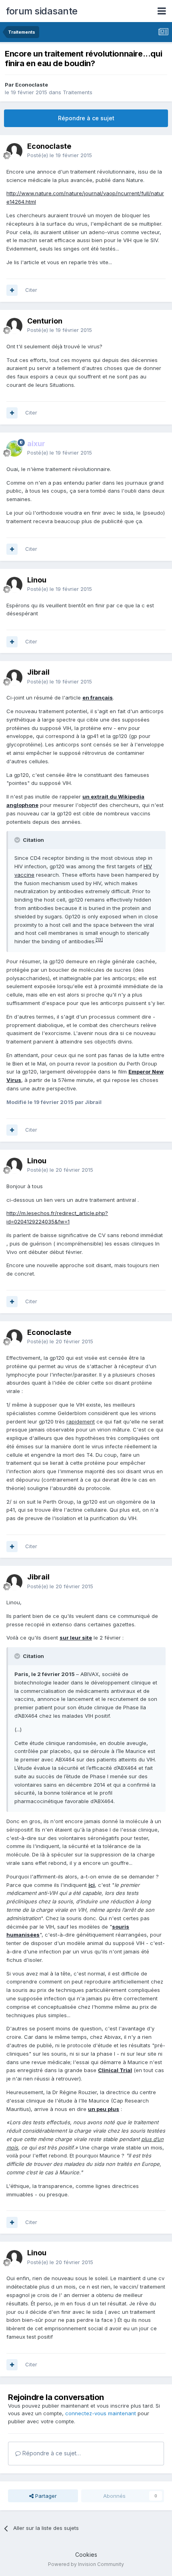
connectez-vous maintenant (101, 2413)
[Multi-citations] (12, 290)
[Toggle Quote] (18, 840)
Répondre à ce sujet (86, 118)
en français (98, 698)
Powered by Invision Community (86, 2564)
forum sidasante (42, 11)
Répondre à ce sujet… (51, 2453)
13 (99, 940)
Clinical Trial (115, 2070)
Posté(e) (60, 155)
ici (92, 1885)
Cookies (86, 2555)
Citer (31, 290)
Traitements (78, 92)
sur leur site (76, 1638)
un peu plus (104, 2109)
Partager (45, 2496)
